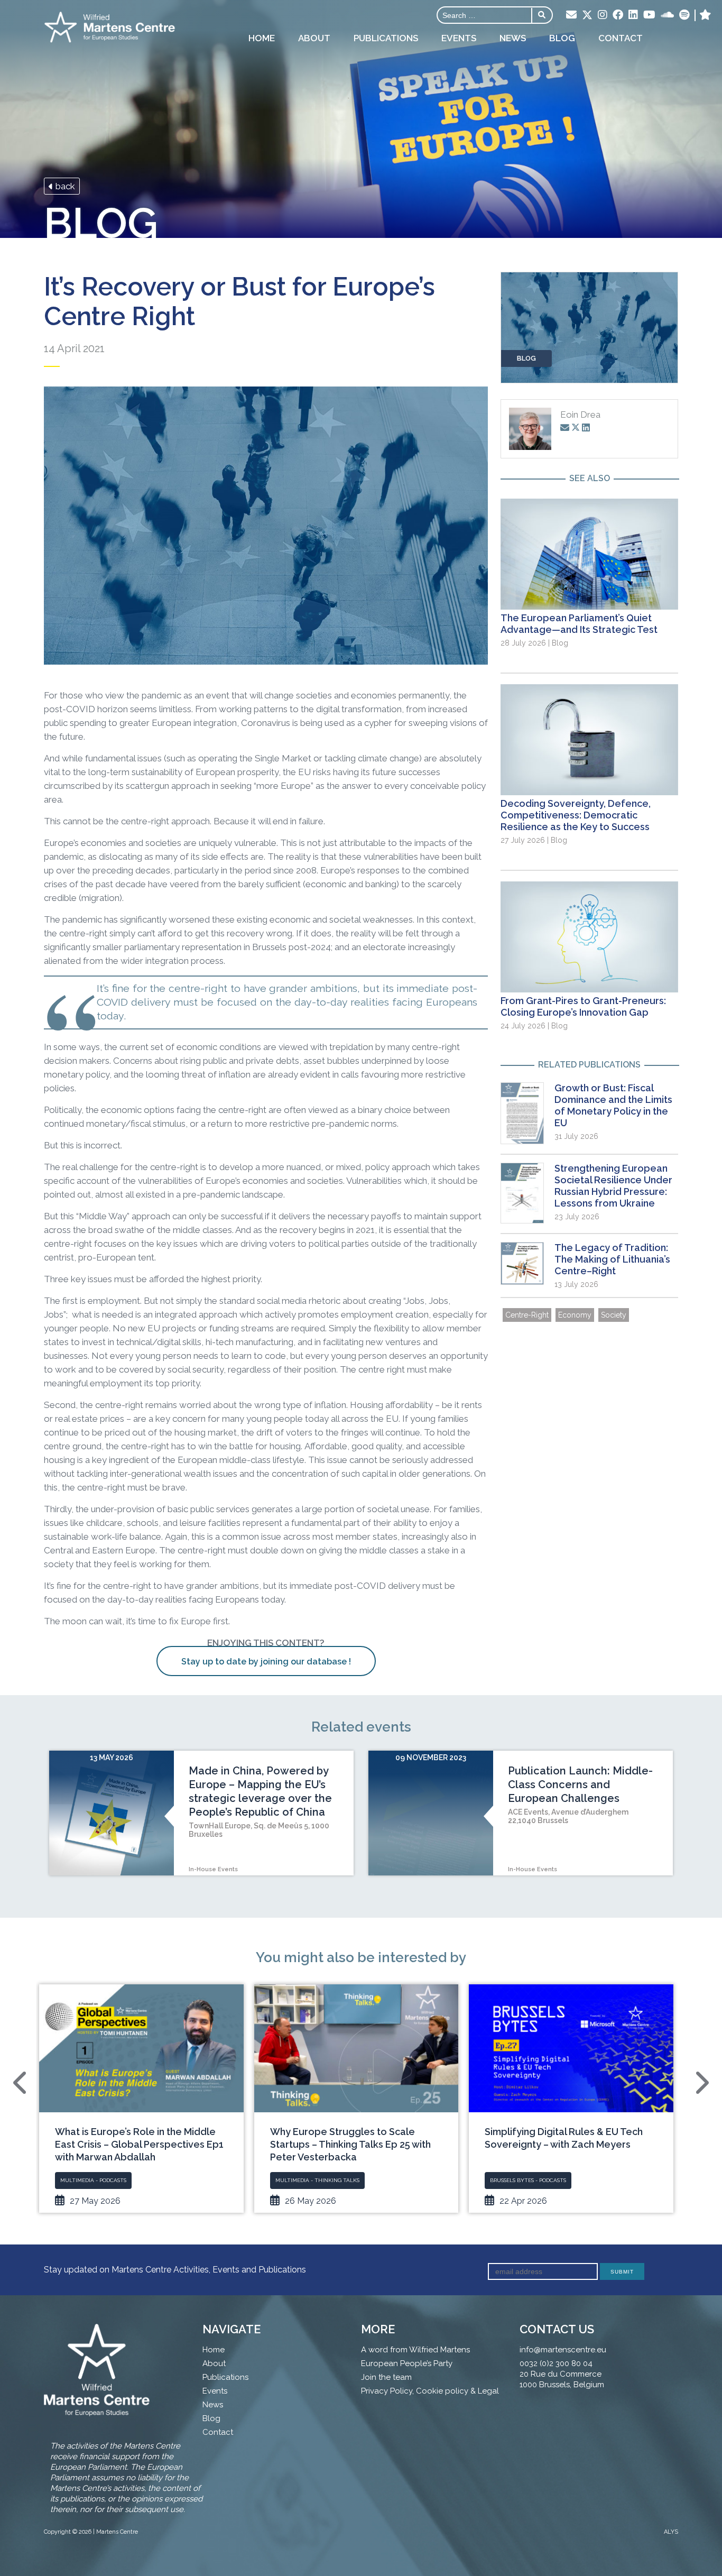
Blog (562, 38)
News (513, 38)
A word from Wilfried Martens (415, 2350)
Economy (575, 1315)
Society (614, 1315)
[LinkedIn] (633, 15)
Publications (386, 38)
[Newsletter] (571, 15)
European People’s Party (407, 2363)
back (64, 186)
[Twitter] (587, 16)
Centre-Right (527, 1315)
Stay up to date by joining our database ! (266, 1662)
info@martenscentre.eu (563, 2350)
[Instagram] (603, 15)
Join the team (386, 2377)
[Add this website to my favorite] (705, 15)
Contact (621, 38)
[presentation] (21, 2083)
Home (262, 38)
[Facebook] (618, 15)
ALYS (671, 2532)
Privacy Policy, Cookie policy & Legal (430, 2391)
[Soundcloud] (667, 15)
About (314, 38)
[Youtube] (649, 15)
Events (459, 38)
